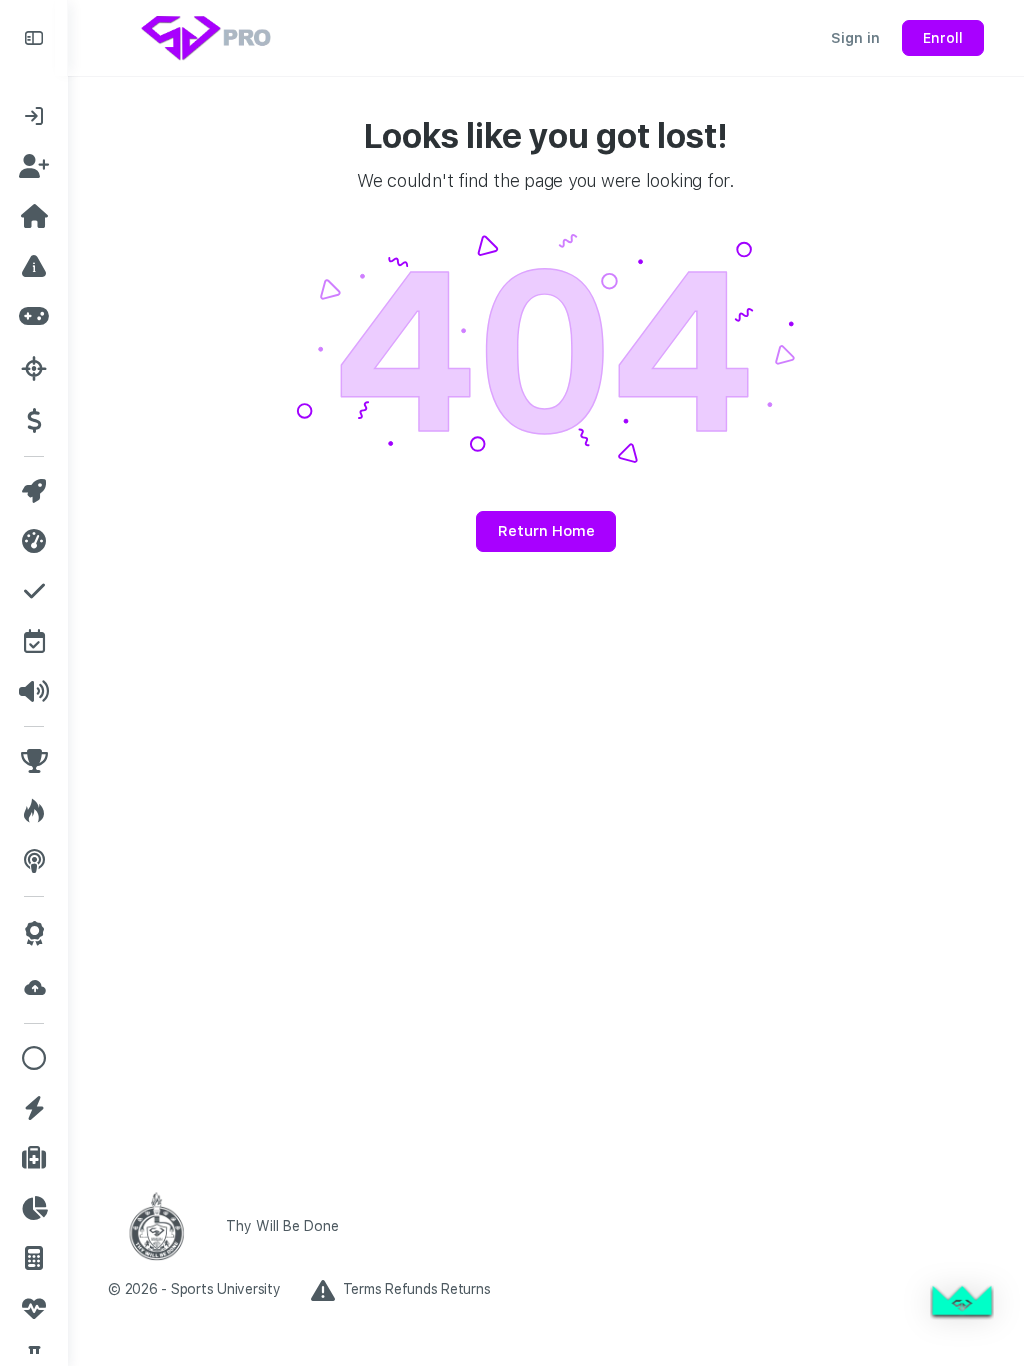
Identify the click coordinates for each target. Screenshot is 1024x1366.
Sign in (855, 38)
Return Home (546, 531)
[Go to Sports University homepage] (208, 35)
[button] (962, 1304)
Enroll (943, 38)
